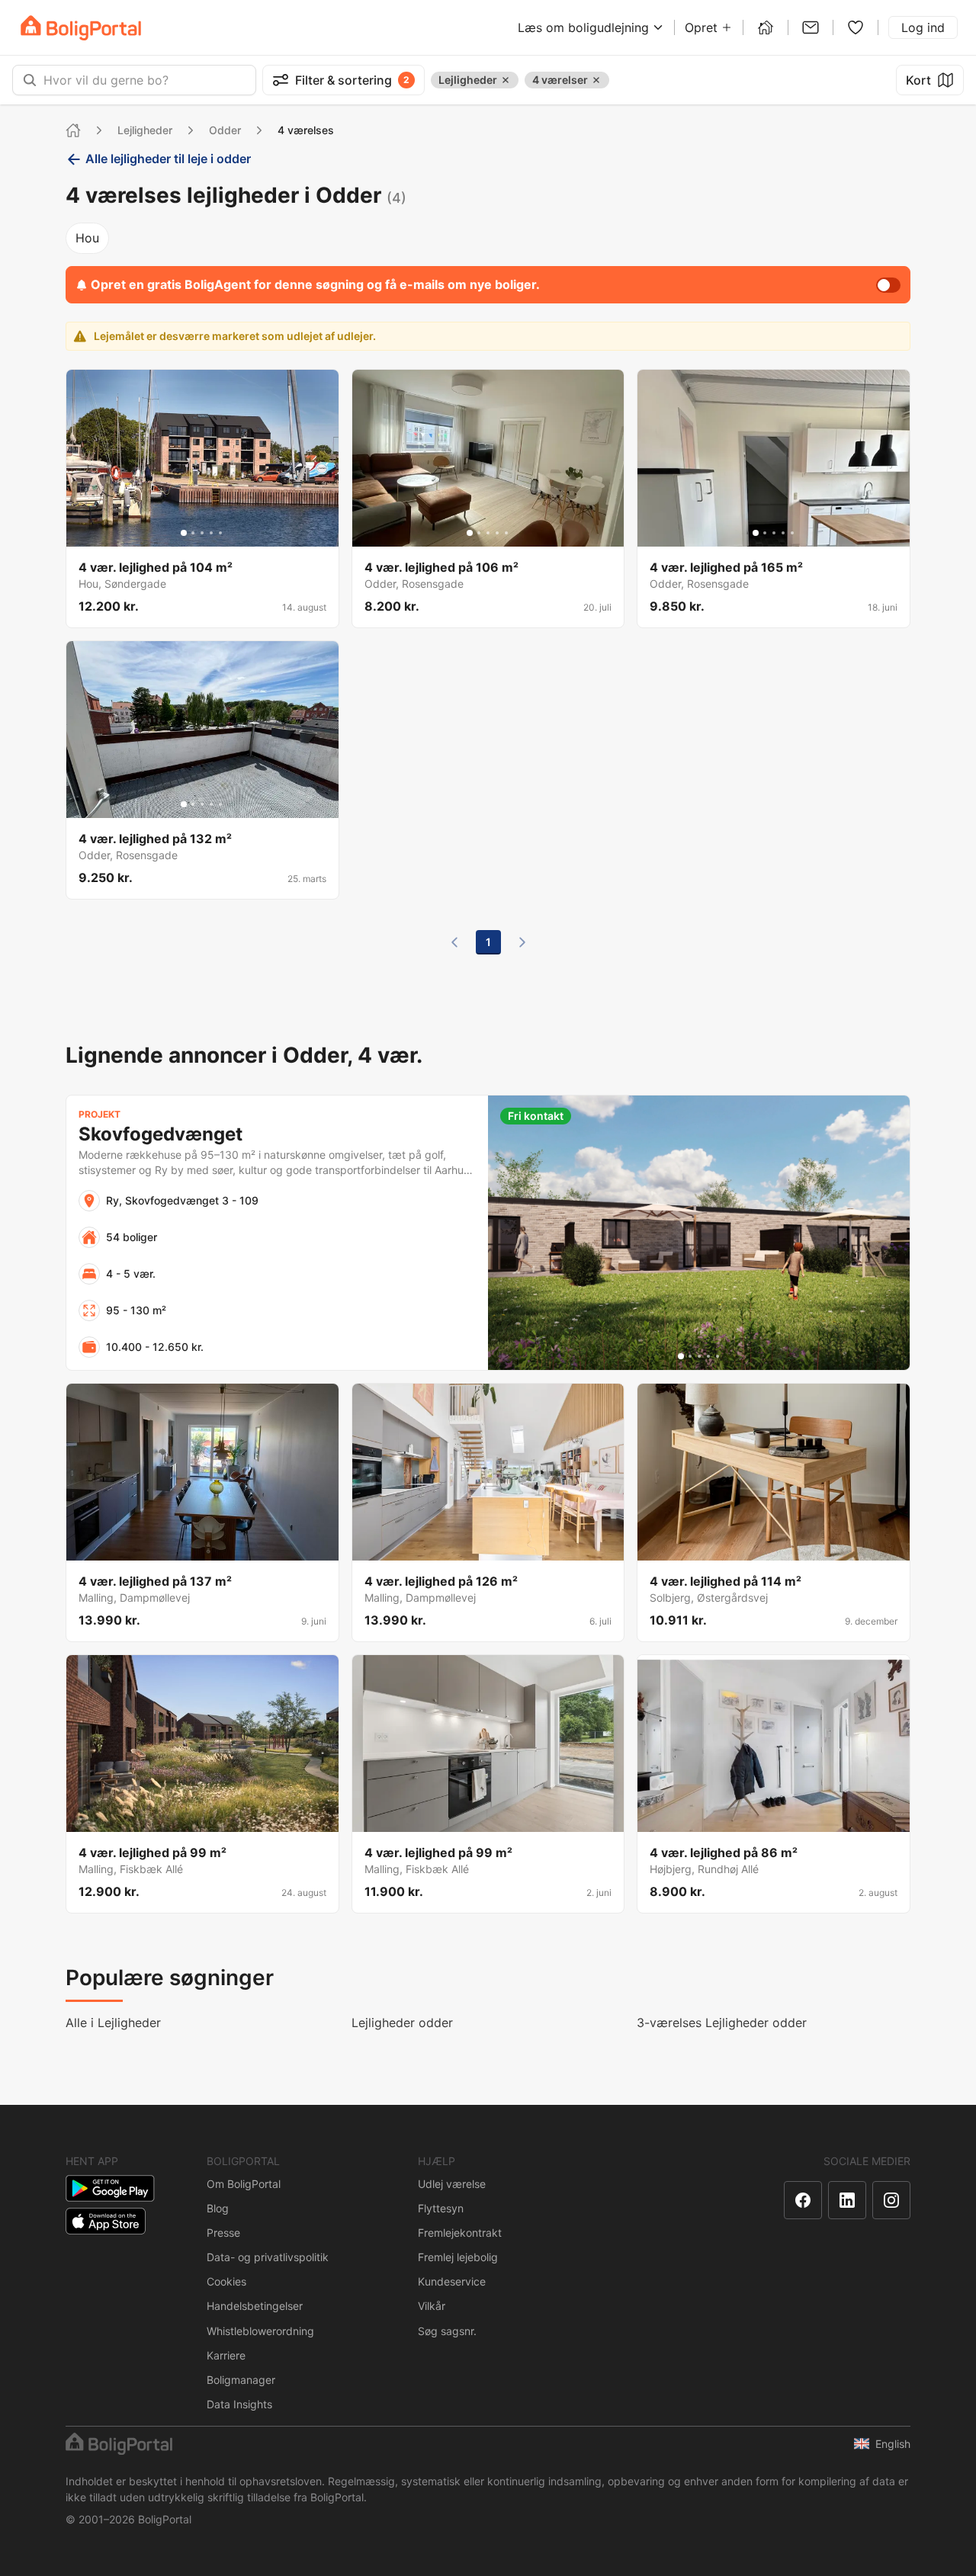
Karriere (226, 2355)
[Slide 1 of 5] (184, 533)
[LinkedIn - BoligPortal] (847, 2200)
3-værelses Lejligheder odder (722, 2023)
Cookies (226, 2281)
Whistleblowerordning (260, 2331)
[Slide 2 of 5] (193, 533)
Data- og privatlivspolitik (268, 2257)
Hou (87, 238)
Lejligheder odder (402, 2023)
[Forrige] (454, 942)
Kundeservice (452, 2281)
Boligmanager (241, 2380)
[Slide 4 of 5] (211, 533)
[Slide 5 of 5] (220, 533)
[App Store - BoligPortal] (106, 2221)
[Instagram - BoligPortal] (891, 2200)
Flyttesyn (441, 2208)
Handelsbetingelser (255, 2306)
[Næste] (522, 942)
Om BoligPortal (244, 2184)
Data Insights (239, 2404)
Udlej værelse (452, 2184)
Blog (218, 2208)
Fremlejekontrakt (460, 2233)
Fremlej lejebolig (458, 2257)
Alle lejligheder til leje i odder (168, 159)
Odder (225, 130)
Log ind (923, 27)
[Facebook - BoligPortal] (803, 2200)
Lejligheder (145, 130)
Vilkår (432, 2306)
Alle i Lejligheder (113, 2023)
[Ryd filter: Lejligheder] (506, 80)
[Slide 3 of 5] (202, 533)
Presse (223, 2233)
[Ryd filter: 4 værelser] (596, 80)
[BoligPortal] (81, 28)
